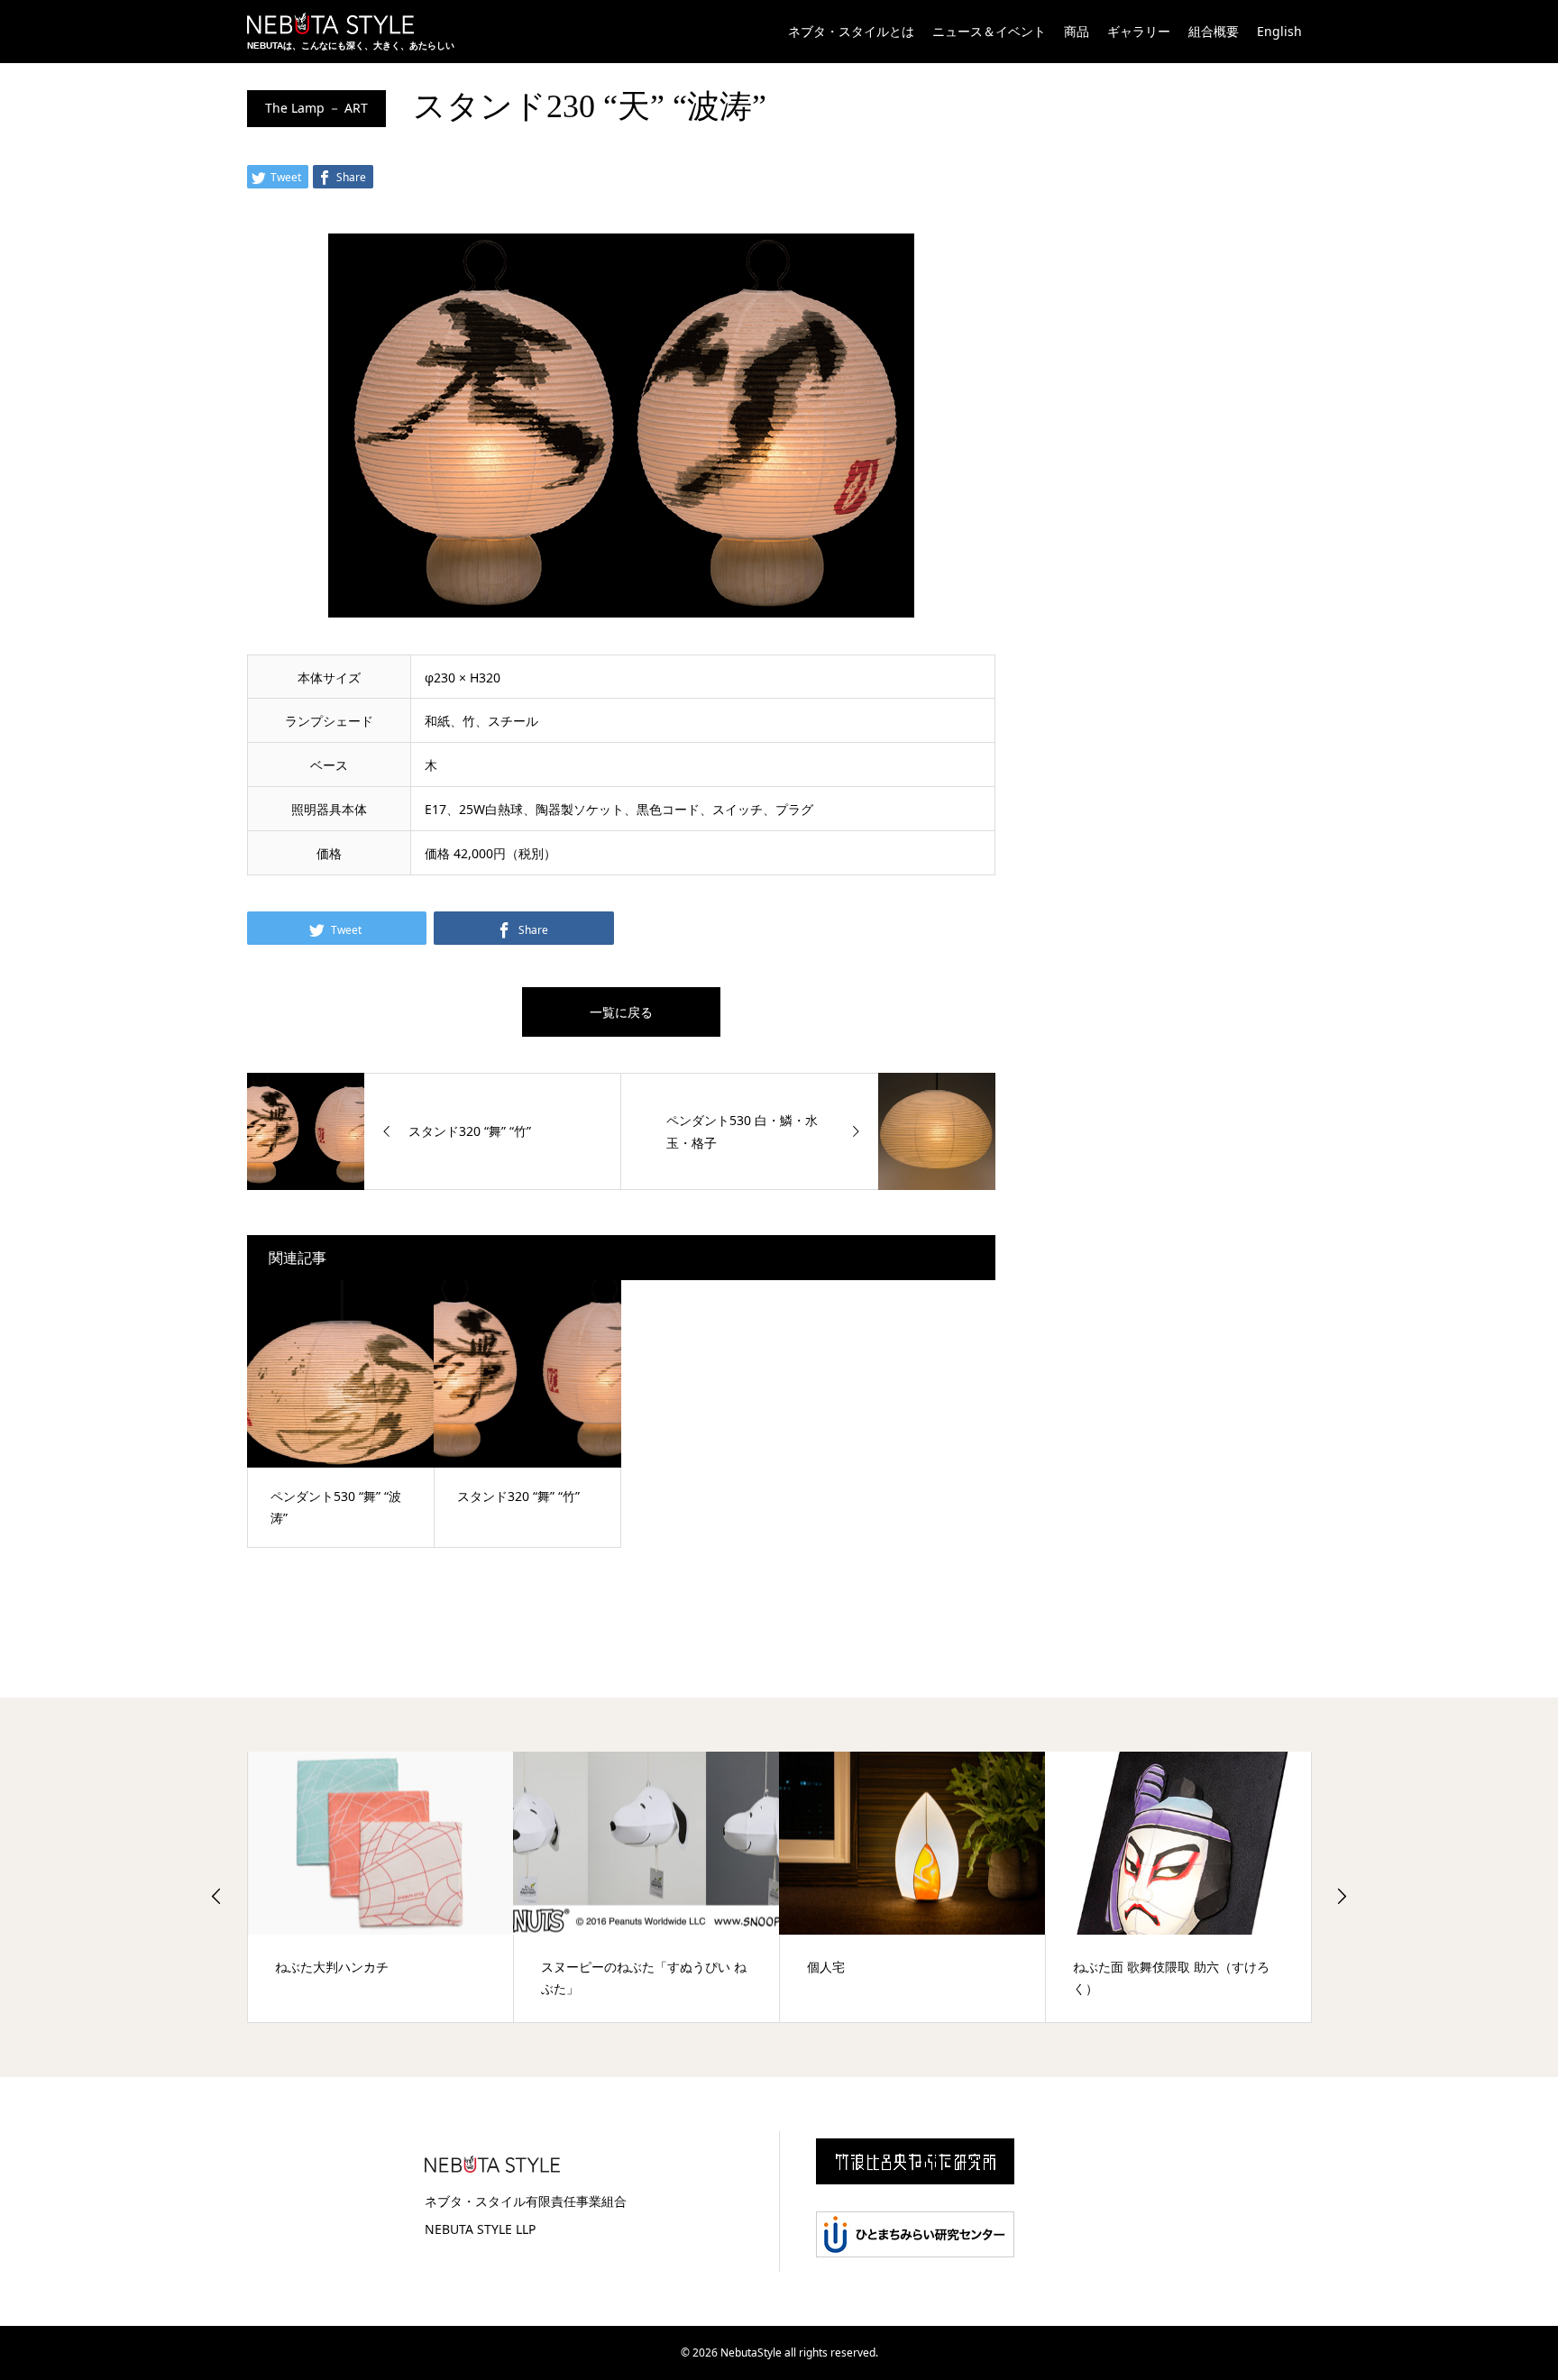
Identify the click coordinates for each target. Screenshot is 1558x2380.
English (1279, 31)
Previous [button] (216, 1896)
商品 (1077, 31)
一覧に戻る (621, 1012)
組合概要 (1214, 31)
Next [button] (1342, 1896)
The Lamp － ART (316, 108)
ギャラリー (1139, 31)
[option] (412, 1887)
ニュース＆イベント (989, 31)
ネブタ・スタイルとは (851, 31)
